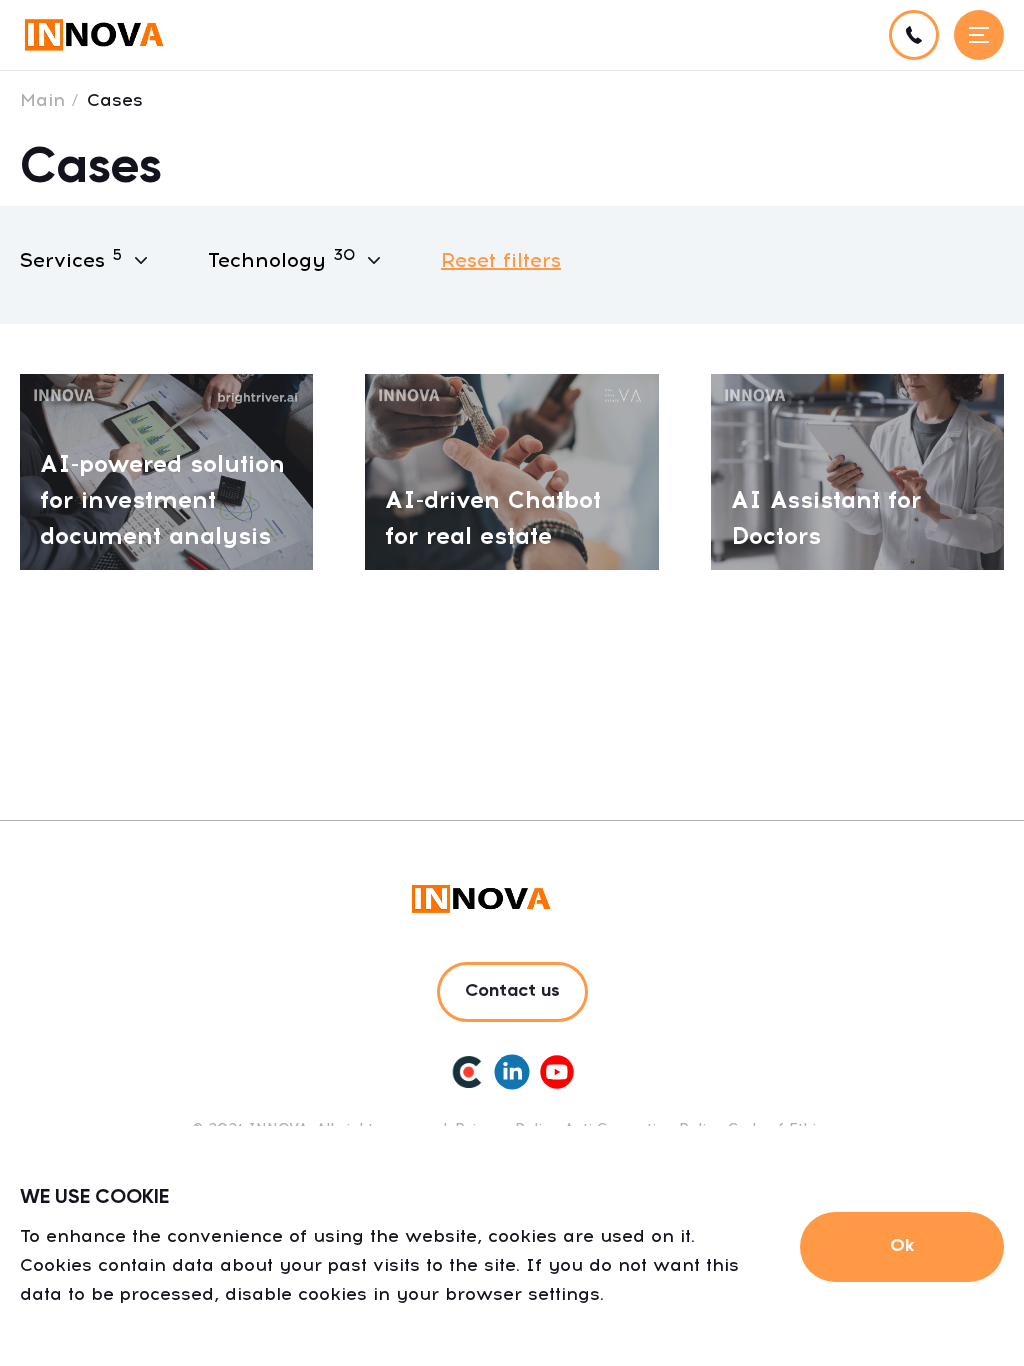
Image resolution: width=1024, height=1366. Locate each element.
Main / (49, 100)
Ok (902, 1246)
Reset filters (501, 260)
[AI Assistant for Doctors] (857, 470)
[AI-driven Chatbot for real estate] (511, 470)
